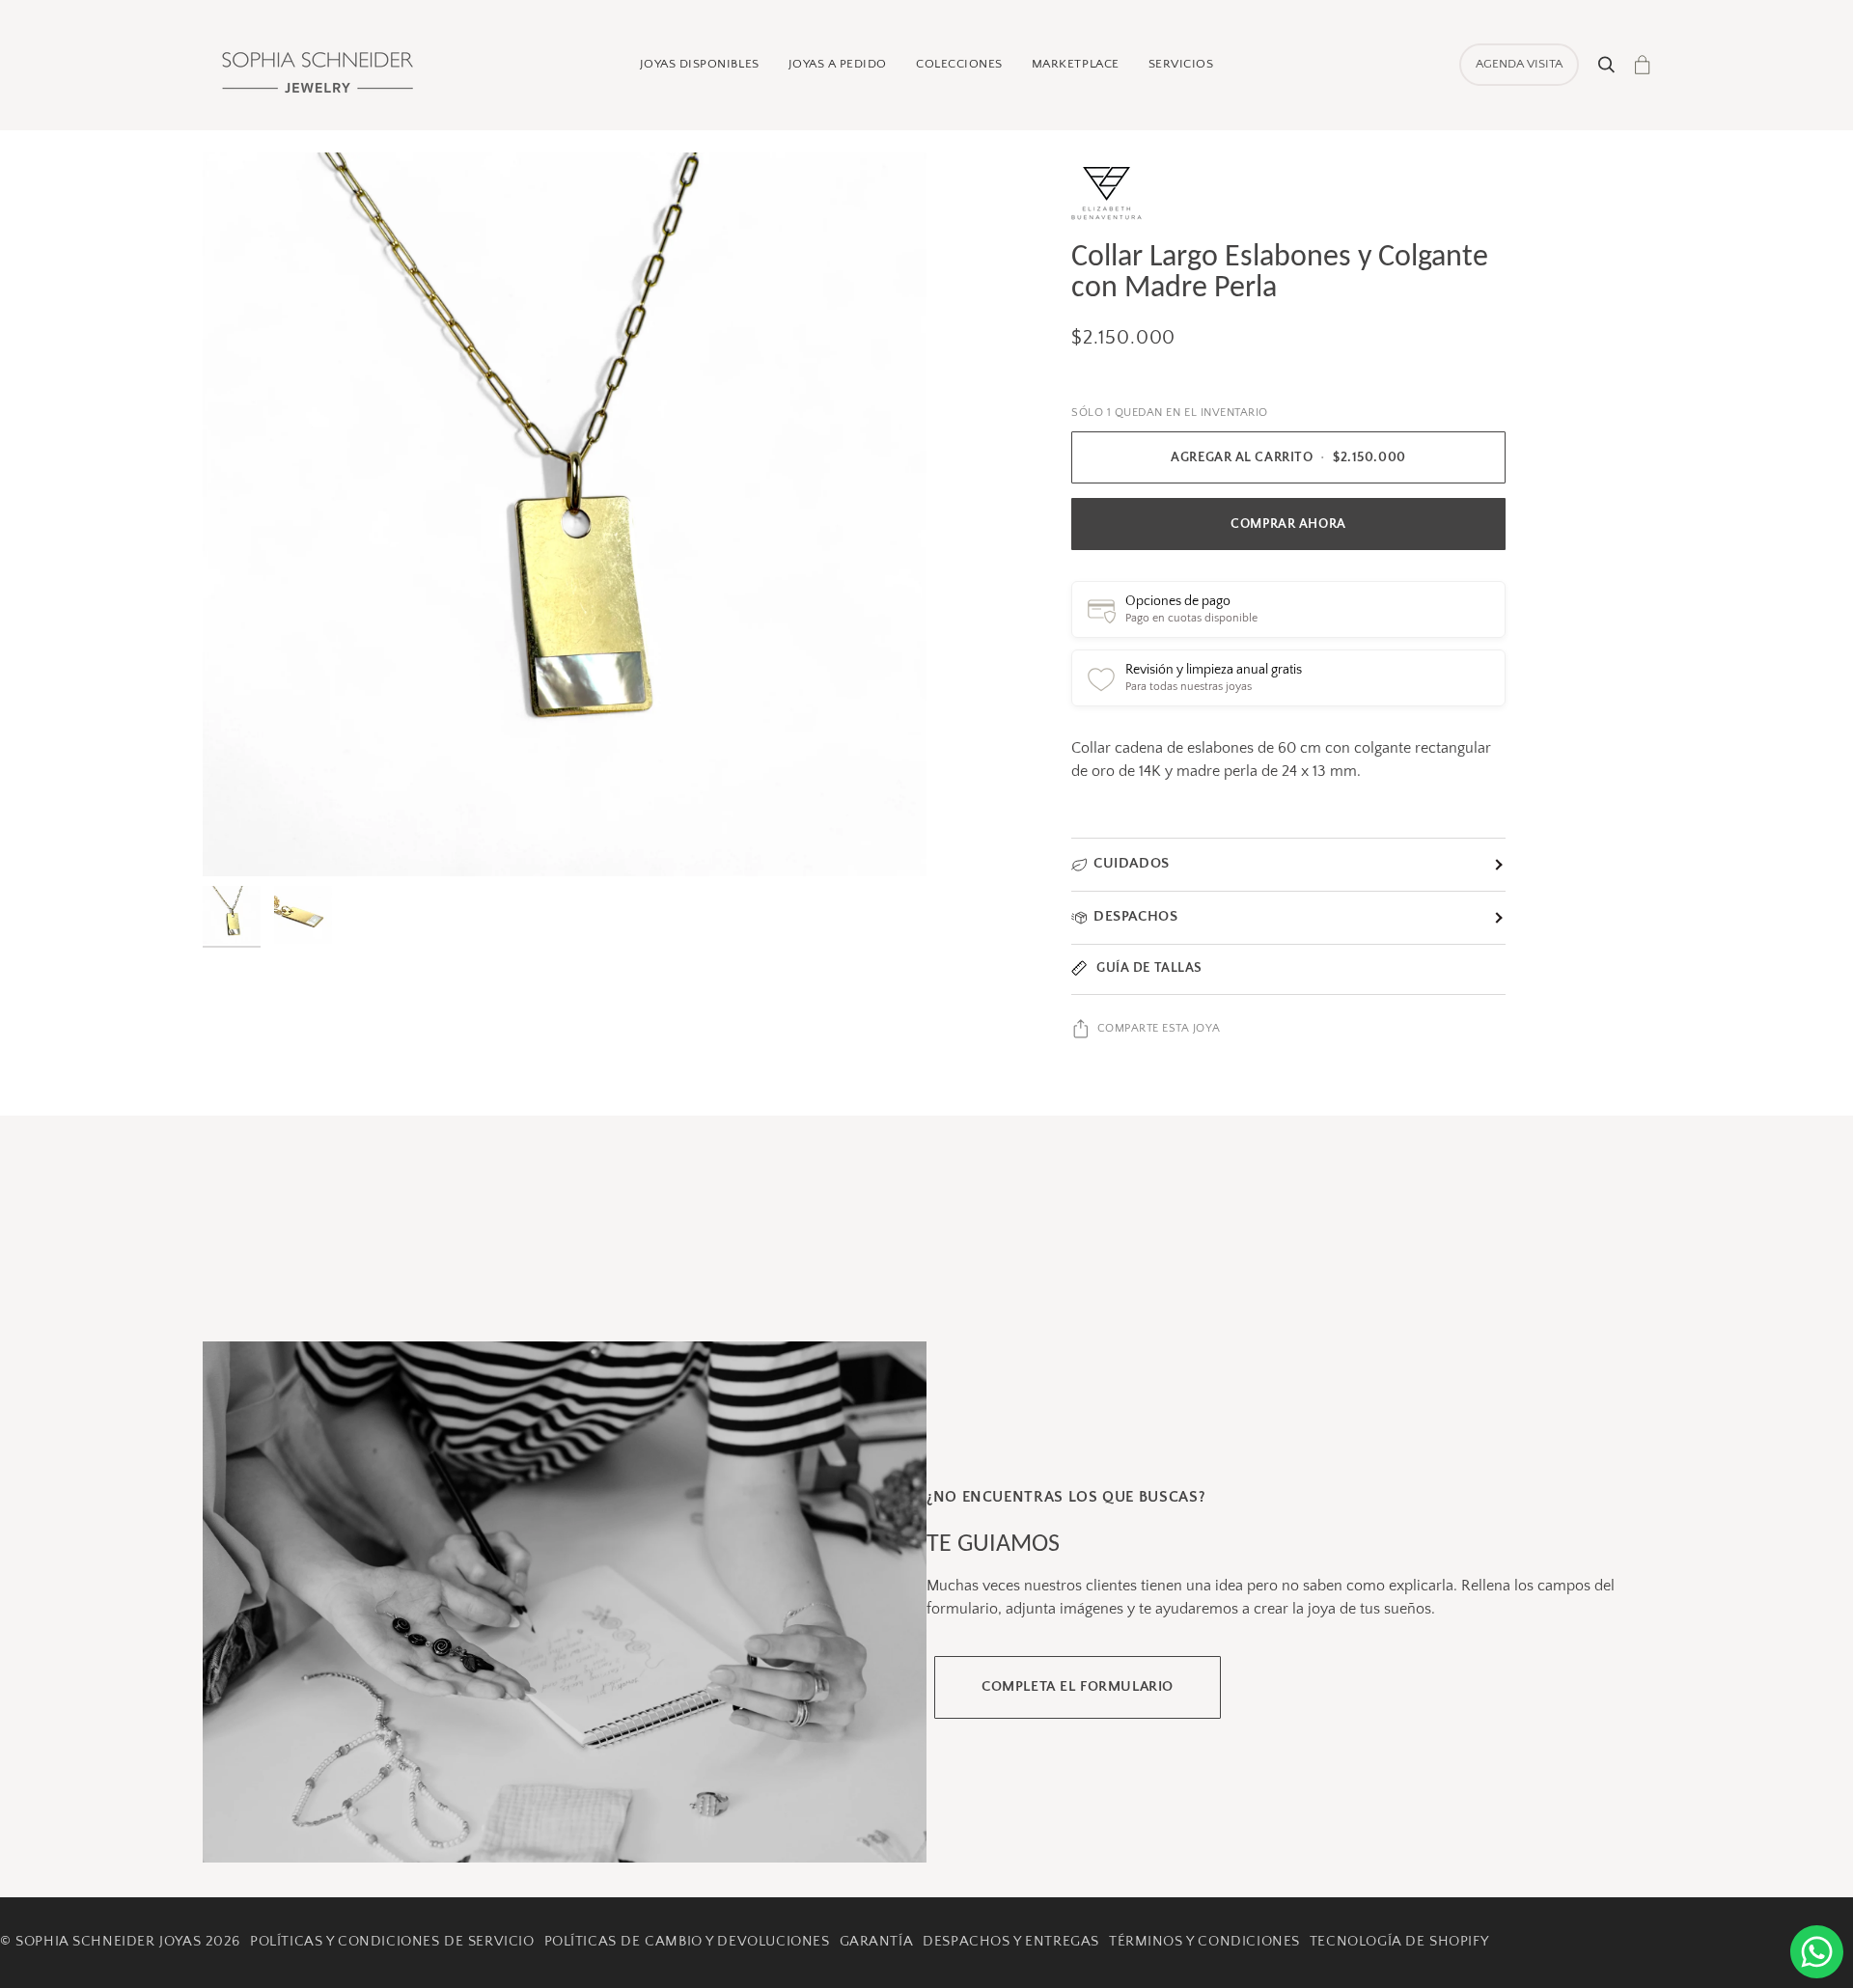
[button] (700, 65)
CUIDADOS (1132, 864)
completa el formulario (1078, 1687)
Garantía (877, 1942)
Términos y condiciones (1204, 1942)
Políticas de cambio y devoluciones (687, 1942)
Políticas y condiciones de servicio (392, 1942)
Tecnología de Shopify (1399, 1942)
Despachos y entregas (1011, 1942)
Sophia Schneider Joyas (108, 1942)
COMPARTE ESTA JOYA (1159, 1028)
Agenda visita (1519, 64)
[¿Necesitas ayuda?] (1817, 1952)
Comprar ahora (1288, 524)
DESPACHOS (1135, 917)
